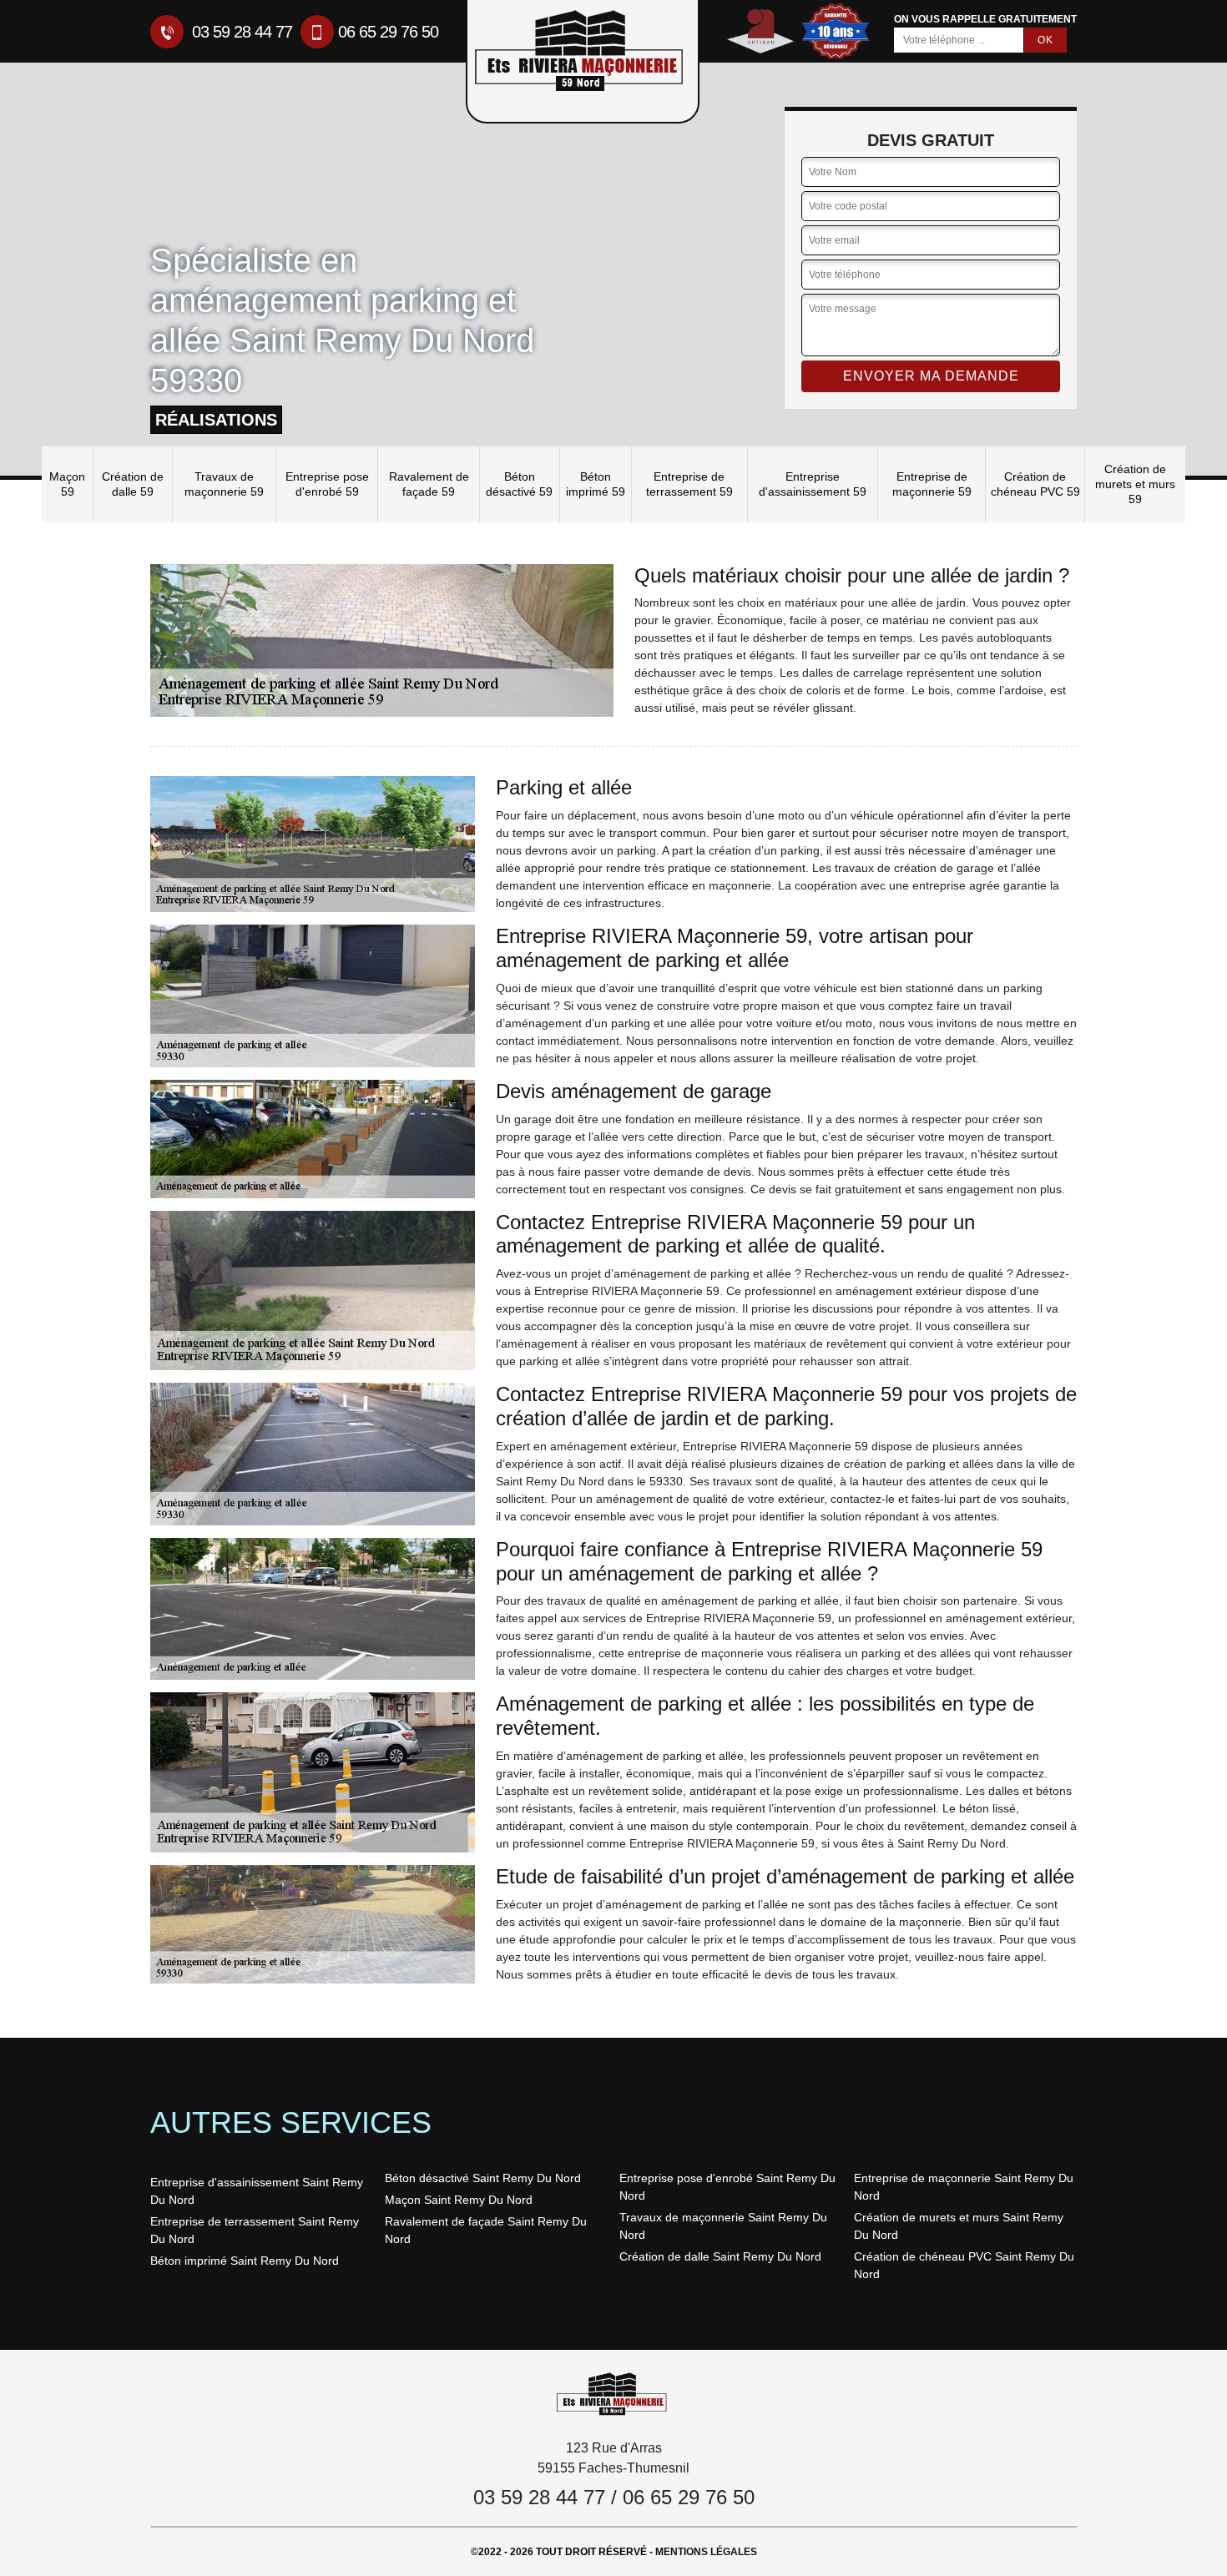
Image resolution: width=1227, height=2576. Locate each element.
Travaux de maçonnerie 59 (224, 484)
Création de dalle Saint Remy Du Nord (720, 2256)
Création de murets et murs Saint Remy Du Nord (959, 2226)
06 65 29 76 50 (388, 32)
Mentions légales (706, 2552)
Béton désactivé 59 (519, 484)
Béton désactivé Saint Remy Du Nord (483, 2178)
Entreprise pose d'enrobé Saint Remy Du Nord (727, 2187)
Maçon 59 (67, 484)
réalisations (216, 420)
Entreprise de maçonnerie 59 (932, 484)
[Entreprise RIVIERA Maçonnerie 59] (613, 2393)
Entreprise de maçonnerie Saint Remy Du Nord (964, 2187)
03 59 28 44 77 (240, 32)
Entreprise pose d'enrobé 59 (327, 484)
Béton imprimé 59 (596, 484)
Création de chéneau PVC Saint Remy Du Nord (964, 2265)
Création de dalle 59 (133, 484)
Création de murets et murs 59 (1135, 484)
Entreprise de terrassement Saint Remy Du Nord (255, 2230)
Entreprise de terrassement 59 (689, 484)
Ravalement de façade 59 (429, 484)
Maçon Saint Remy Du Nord (459, 2200)
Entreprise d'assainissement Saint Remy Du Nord (257, 2191)
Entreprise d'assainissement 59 (813, 484)
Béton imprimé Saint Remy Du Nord (245, 2261)
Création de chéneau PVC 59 (1035, 484)
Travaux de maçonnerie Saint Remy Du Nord (723, 2226)
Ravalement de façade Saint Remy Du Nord (486, 2230)
